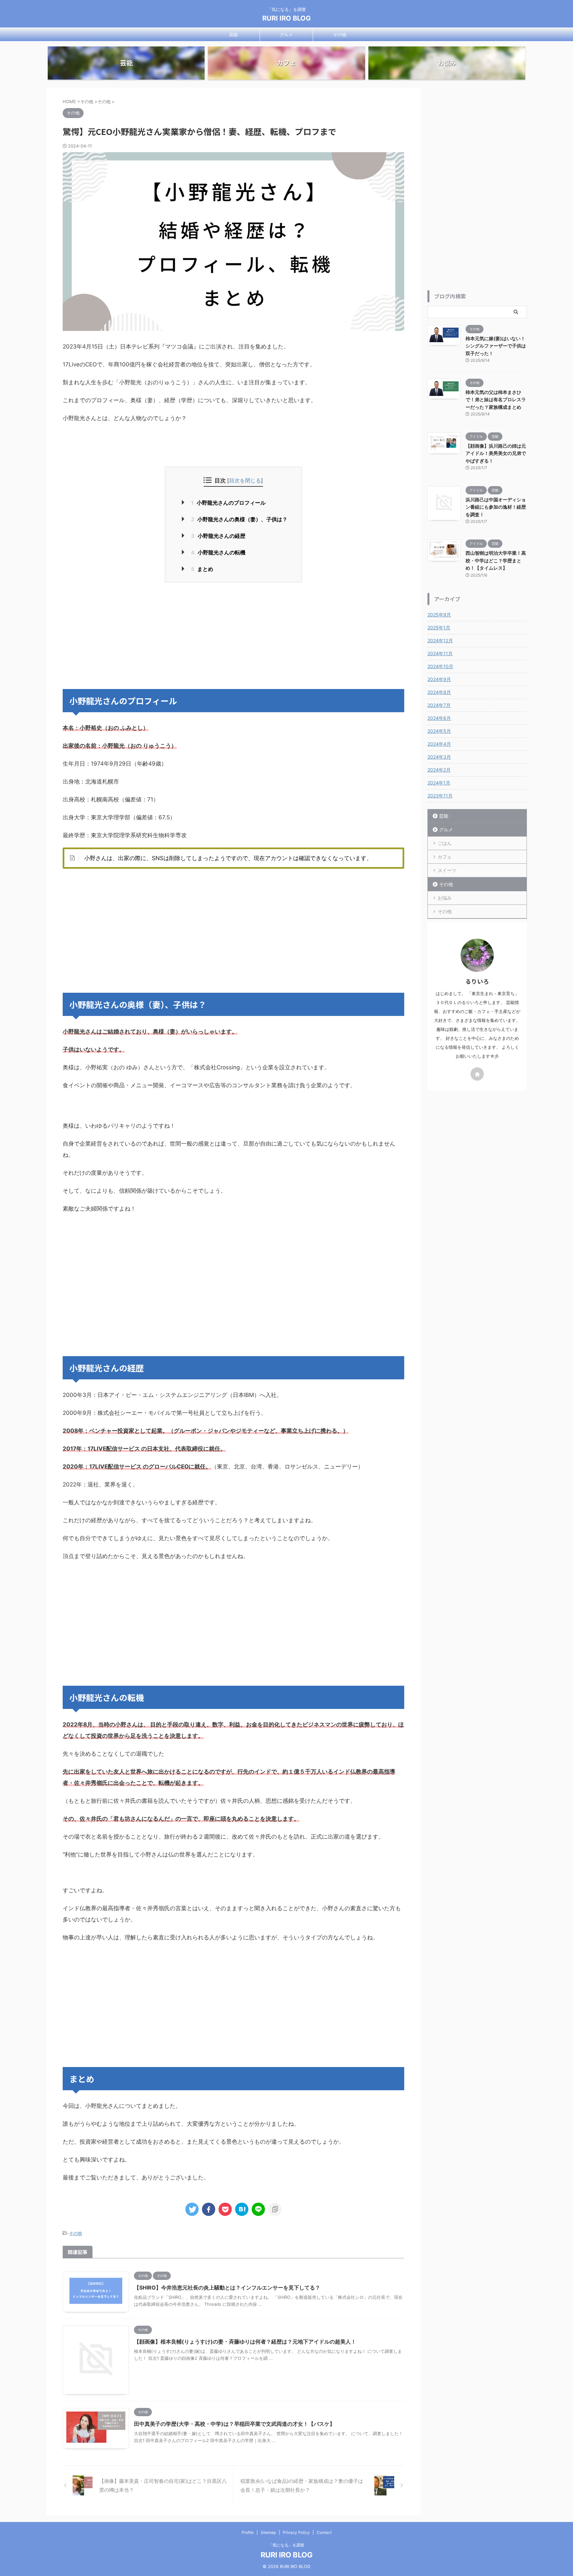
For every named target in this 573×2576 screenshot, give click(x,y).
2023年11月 (440, 796)
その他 (340, 34)
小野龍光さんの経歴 (218, 536)
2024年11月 (440, 653)
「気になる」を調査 (286, 2545)
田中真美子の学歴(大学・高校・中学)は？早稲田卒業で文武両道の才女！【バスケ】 (234, 2424)
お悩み (445, 898)
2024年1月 (439, 783)
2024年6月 (439, 718)
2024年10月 (440, 666)
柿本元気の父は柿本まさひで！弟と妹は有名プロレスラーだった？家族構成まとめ (496, 400)
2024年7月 (439, 705)
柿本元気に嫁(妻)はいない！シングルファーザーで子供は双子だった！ (496, 346)
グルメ (286, 34)
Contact (324, 2532)
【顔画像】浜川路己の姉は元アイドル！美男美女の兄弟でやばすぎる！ (496, 453)
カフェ (445, 857)
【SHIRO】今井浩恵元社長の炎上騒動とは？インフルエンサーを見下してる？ (227, 2288)
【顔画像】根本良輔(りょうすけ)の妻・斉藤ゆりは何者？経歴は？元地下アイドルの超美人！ (245, 2342)
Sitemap (268, 2532)
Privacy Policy (296, 2532)
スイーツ (447, 870)
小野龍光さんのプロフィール (228, 503)
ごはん (445, 843)
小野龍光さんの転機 (218, 552)
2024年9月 (439, 679)
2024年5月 (439, 731)
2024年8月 (439, 692)
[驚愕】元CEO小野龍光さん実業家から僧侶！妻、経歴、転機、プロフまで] (242, 2209)
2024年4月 (439, 744)
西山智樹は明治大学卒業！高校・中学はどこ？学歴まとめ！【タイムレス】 (496, 560)
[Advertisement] (233, 636)
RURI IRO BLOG (286, 18)
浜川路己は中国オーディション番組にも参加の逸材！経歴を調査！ (496, 507)
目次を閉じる (245, 480)
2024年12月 (440, 640)
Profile (248, 2532)
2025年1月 (439, 628)
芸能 (233, 34)
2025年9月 (439, 615)
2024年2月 (439, 770)
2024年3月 (439, 757)
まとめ (202, 569)
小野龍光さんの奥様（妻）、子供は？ (239, 519)
